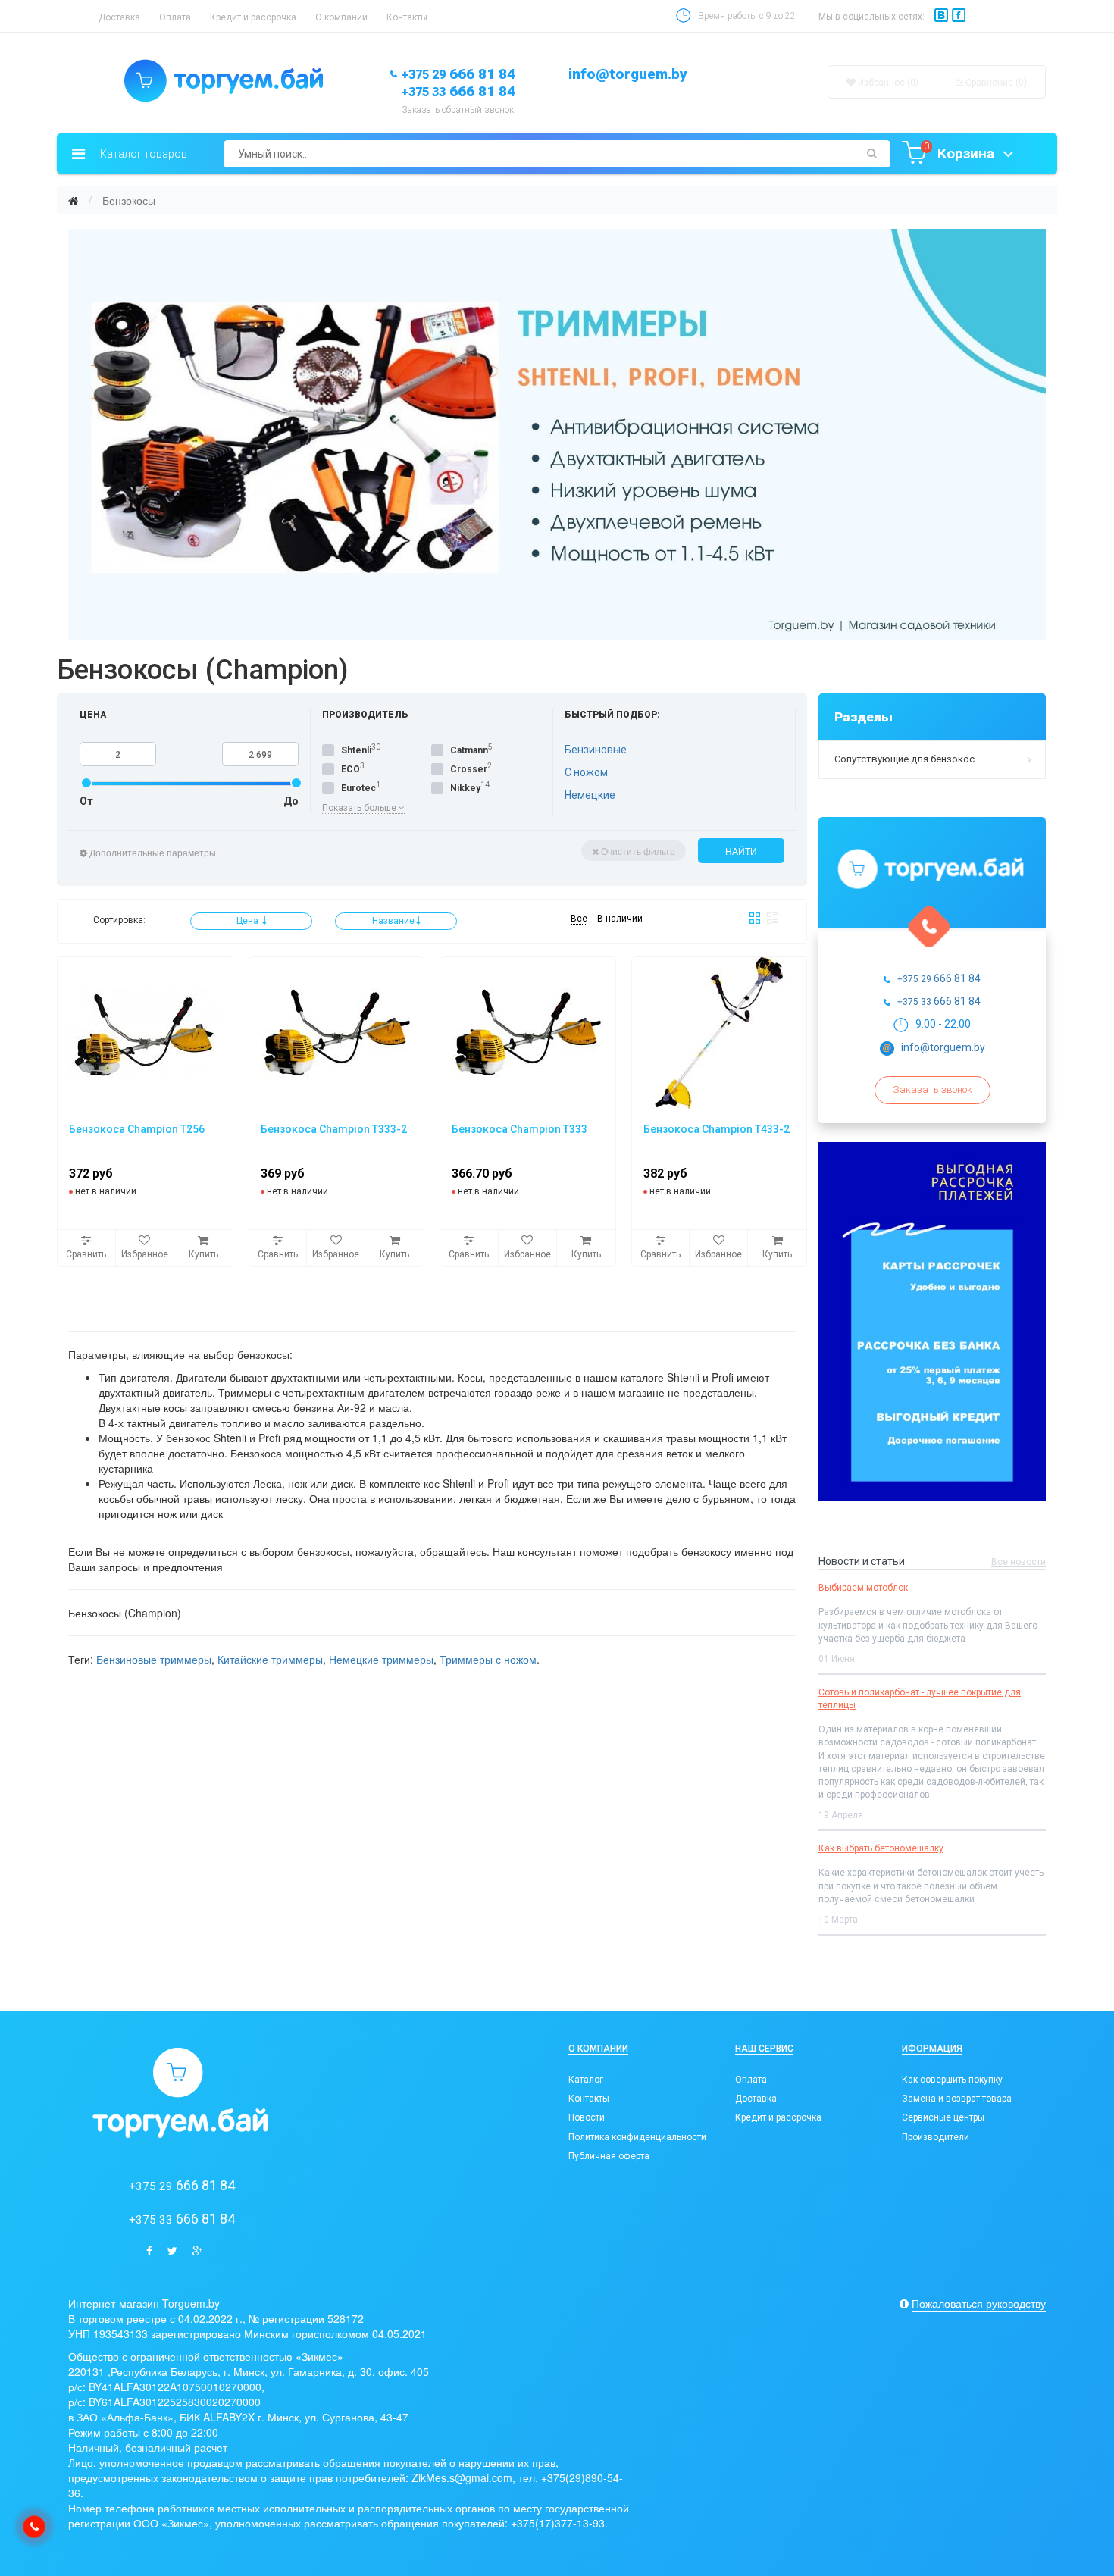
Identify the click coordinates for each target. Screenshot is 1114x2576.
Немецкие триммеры (381, 1659)
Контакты (407, 17)
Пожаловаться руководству (979, 2303)
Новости (587, 2117)
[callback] (34, 2527)
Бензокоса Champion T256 (137, 1129)
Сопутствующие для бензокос (904, 759)
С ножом (586, 772)
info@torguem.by (628, 74)
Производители (936, 2137)
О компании (341, 17)
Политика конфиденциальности (637, 2137)
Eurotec (358, 788)
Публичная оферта (609, 2156)
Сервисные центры (943, 2117)
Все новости (1019, 1562)
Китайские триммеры (270, 1659)
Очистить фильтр (638, 851)
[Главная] (73, 200)
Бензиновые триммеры (154, 1659)
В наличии (620, 919)
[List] (773, 918)
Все (579, 919)
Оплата (175, 17)
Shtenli (356, 750)
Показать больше (360, 808)
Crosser (469, 769)
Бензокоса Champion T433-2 (717, 1129)
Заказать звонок (933, 1089)
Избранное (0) (887, 83)
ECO (350, 769)
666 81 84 (458, 74)
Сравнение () (995, 83)
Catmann (469, 750)
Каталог (586, 2080)
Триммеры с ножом (488, 1659)
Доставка (119, 17)
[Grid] (755, 918)
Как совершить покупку (952, 2080)
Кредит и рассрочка (253, 17)
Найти (741, 851)
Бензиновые (596, 750)
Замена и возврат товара (957, 2099)
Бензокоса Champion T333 (519, 1129)
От (86, 801)
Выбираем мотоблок (863, 1588)
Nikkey (465, 788)
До (291, 801)
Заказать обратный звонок (458, 110)
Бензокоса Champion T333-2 (334, 1129)
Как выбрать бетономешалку (881, 1848)
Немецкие (590, 795)
